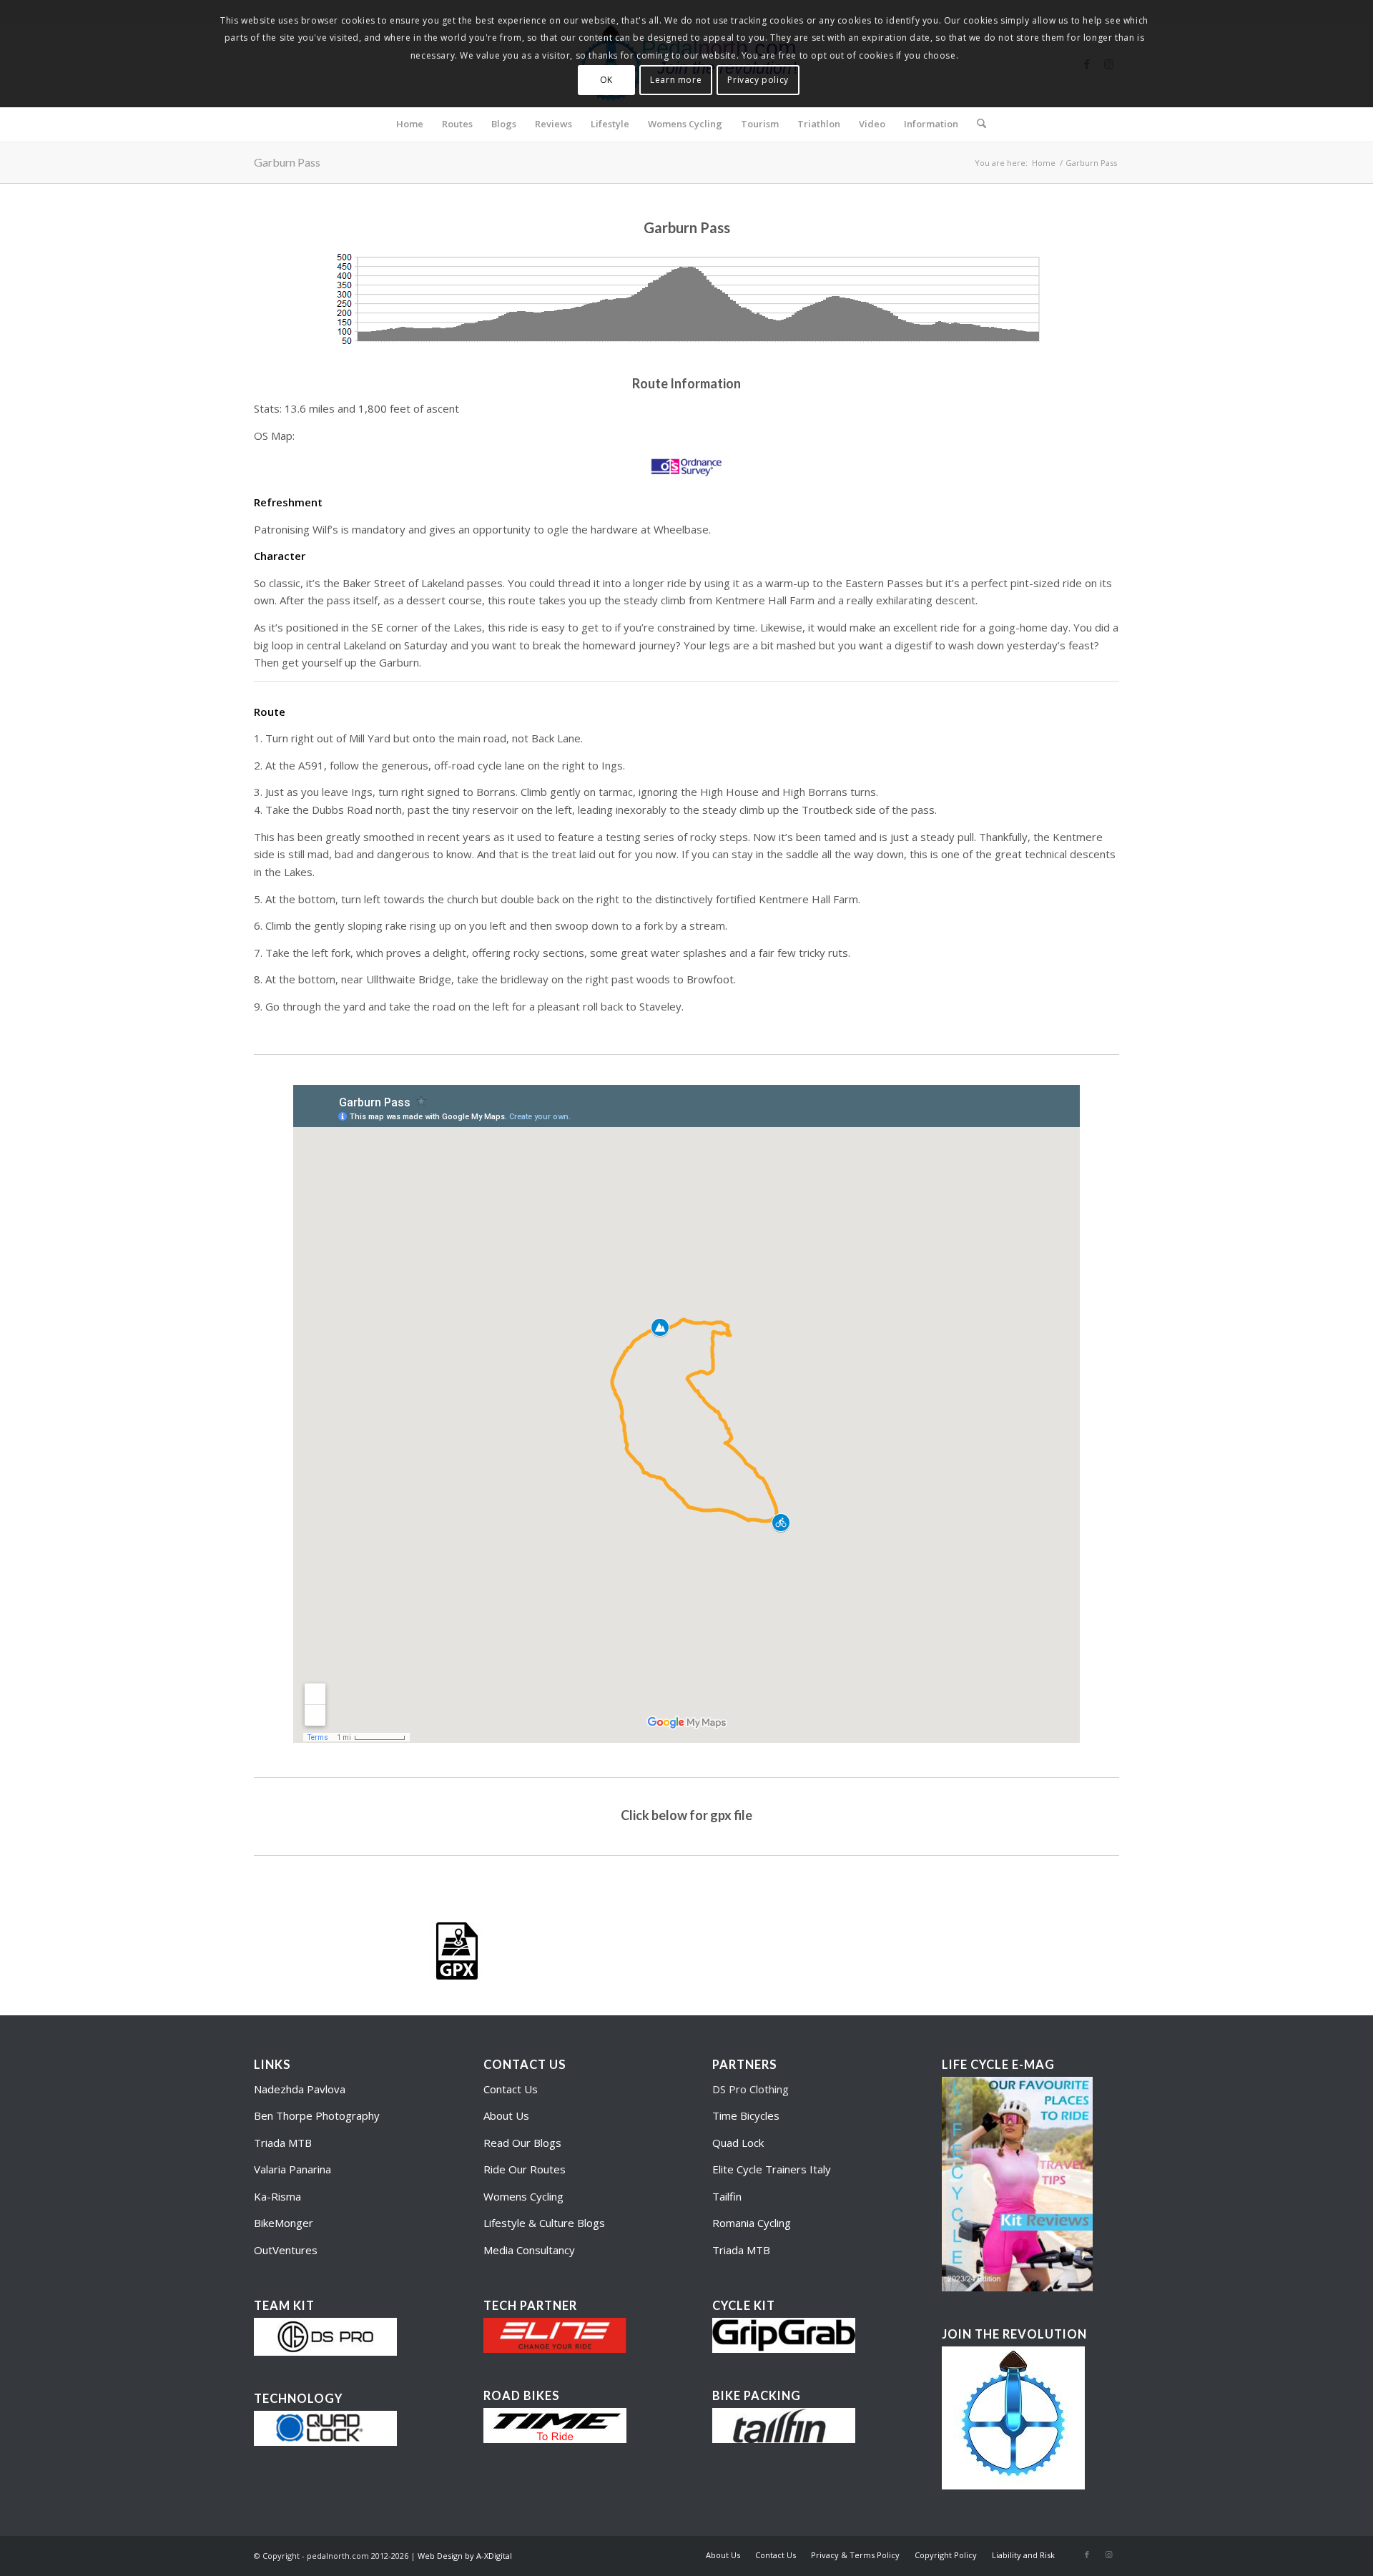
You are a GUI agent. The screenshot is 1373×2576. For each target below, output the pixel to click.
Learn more (676, 80)
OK (606, 80)
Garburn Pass (287, 162)
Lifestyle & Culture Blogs (544, 2223)
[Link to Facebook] (1087, 2555)
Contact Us (511, 2089)
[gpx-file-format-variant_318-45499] (457, 1951)
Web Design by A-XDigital (465, 2556)
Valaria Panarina (292, 2169)
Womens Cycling (523, 2196)
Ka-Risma (279, 2196)
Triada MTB (283, 2143)
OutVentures (286, 2250)
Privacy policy (758, 80)
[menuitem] (410, 124)
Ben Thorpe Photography (317, 2115)
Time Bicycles (746, 2115)
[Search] (977, 124)
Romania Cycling (752, 2223)
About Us (506, 2115)
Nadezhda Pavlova (300, 2089)
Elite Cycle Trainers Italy (772, 2169)
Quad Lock (738, 2143)
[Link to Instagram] (1108, 2555)
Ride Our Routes (525, 2169)
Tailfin (727, 2196)
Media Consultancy (529, 2250)
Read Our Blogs (522, 2143)
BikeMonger (284, 2223)
